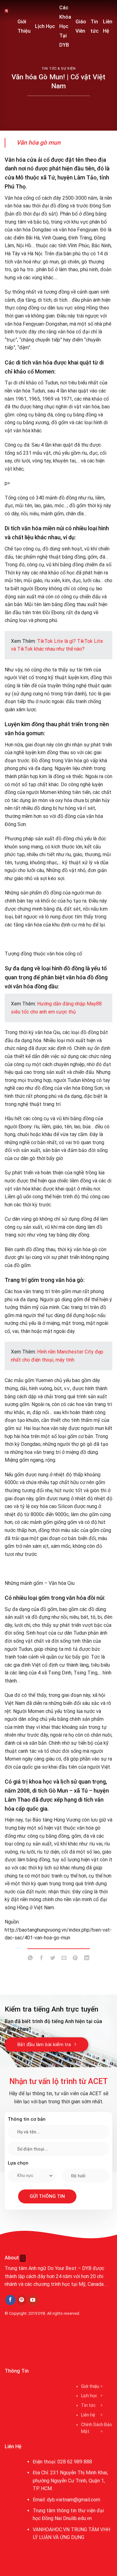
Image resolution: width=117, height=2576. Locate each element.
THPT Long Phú (24, 2342)
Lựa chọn (18, 2163)
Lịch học (89, 2396)
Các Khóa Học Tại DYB (65, 26)
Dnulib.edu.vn (77, 2518)
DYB (42, 2313)
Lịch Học (45, 26)
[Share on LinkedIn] (87, 1959)
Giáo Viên (81, 26)
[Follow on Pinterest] (22, 2300)
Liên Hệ (108, 26)
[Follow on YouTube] (33, 2300)
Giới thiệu (90, 2386)
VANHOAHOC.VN (51, 2530)
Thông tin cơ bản (27, 2119)
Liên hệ (88, 2415)
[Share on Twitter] (53, 1959)
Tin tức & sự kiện (59, 69)
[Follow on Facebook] (10, 2300)
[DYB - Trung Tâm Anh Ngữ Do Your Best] (6, 11)
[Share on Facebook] (42, 1959)
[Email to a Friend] (64, 1959)
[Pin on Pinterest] (75, 1959)
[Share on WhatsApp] (30, 1959)
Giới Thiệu (24, 26)
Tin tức (95, 26)
